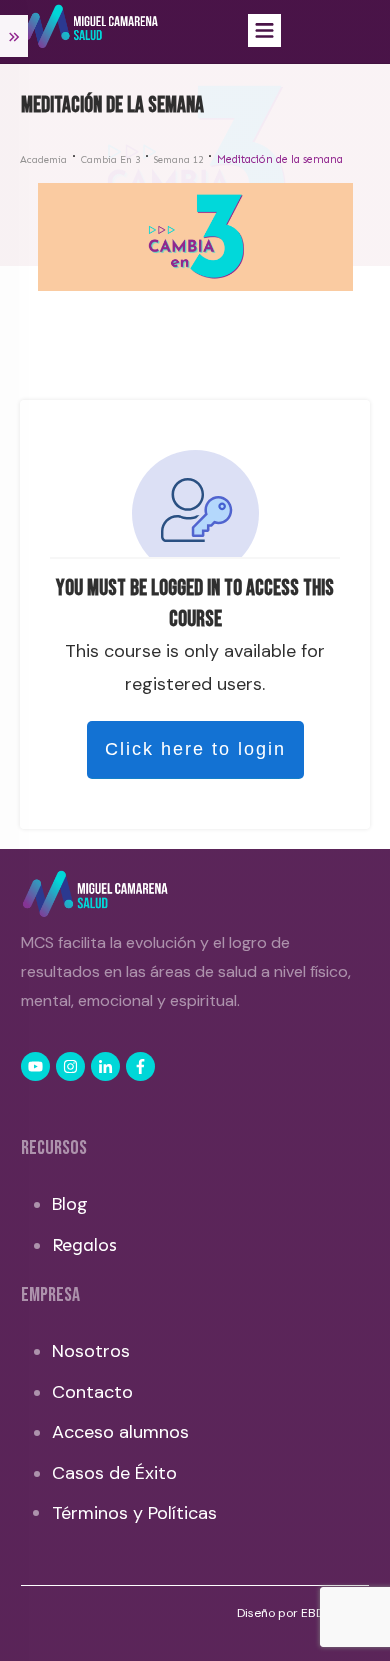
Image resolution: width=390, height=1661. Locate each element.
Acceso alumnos (120, 1432)
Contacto (92, 1392)
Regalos (84, 1245)
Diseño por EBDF (285, 1613)
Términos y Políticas (134, 1513)
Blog (70, 1204)
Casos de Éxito (114, 1473)
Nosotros (91, 1351)
